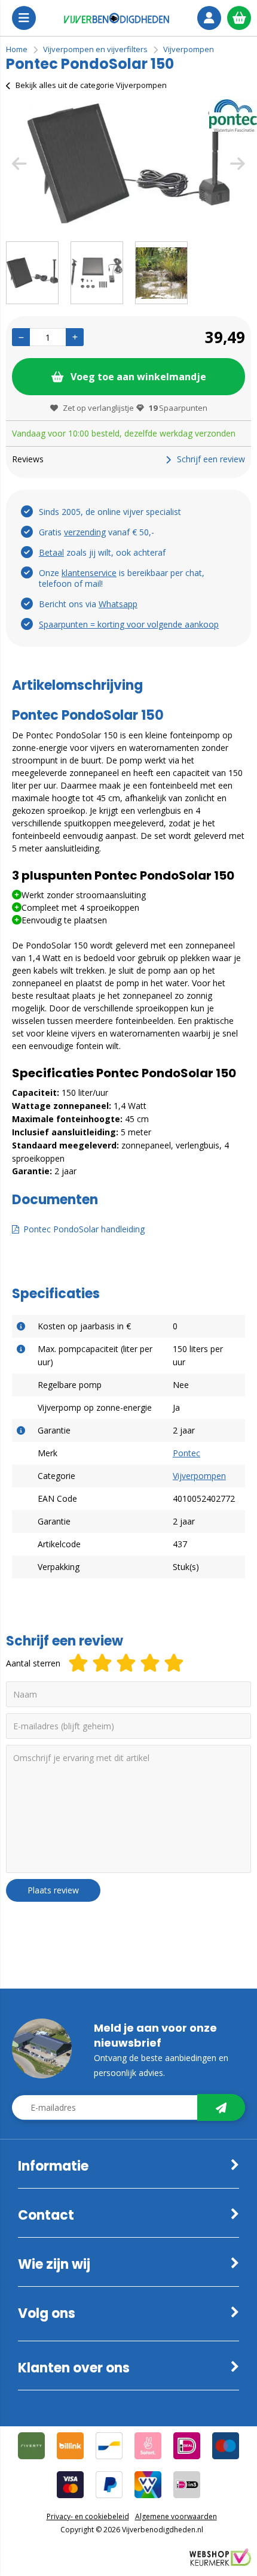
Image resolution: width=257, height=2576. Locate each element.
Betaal (51, 552)
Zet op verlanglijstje (98, 408)
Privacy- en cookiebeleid (88, 2516)
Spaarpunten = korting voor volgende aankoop (129, 624)
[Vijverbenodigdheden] (117, 18)
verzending (85, 532)
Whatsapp (118, 604)
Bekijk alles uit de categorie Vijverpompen (91, 85)
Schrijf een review (211, 459)
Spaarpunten (178, 408)
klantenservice (89, 573)
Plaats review (53, 1890)
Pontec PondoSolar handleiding (84, 1229)
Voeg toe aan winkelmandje (138, 377)
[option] (128, 163)
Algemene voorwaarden (176, 2516)
